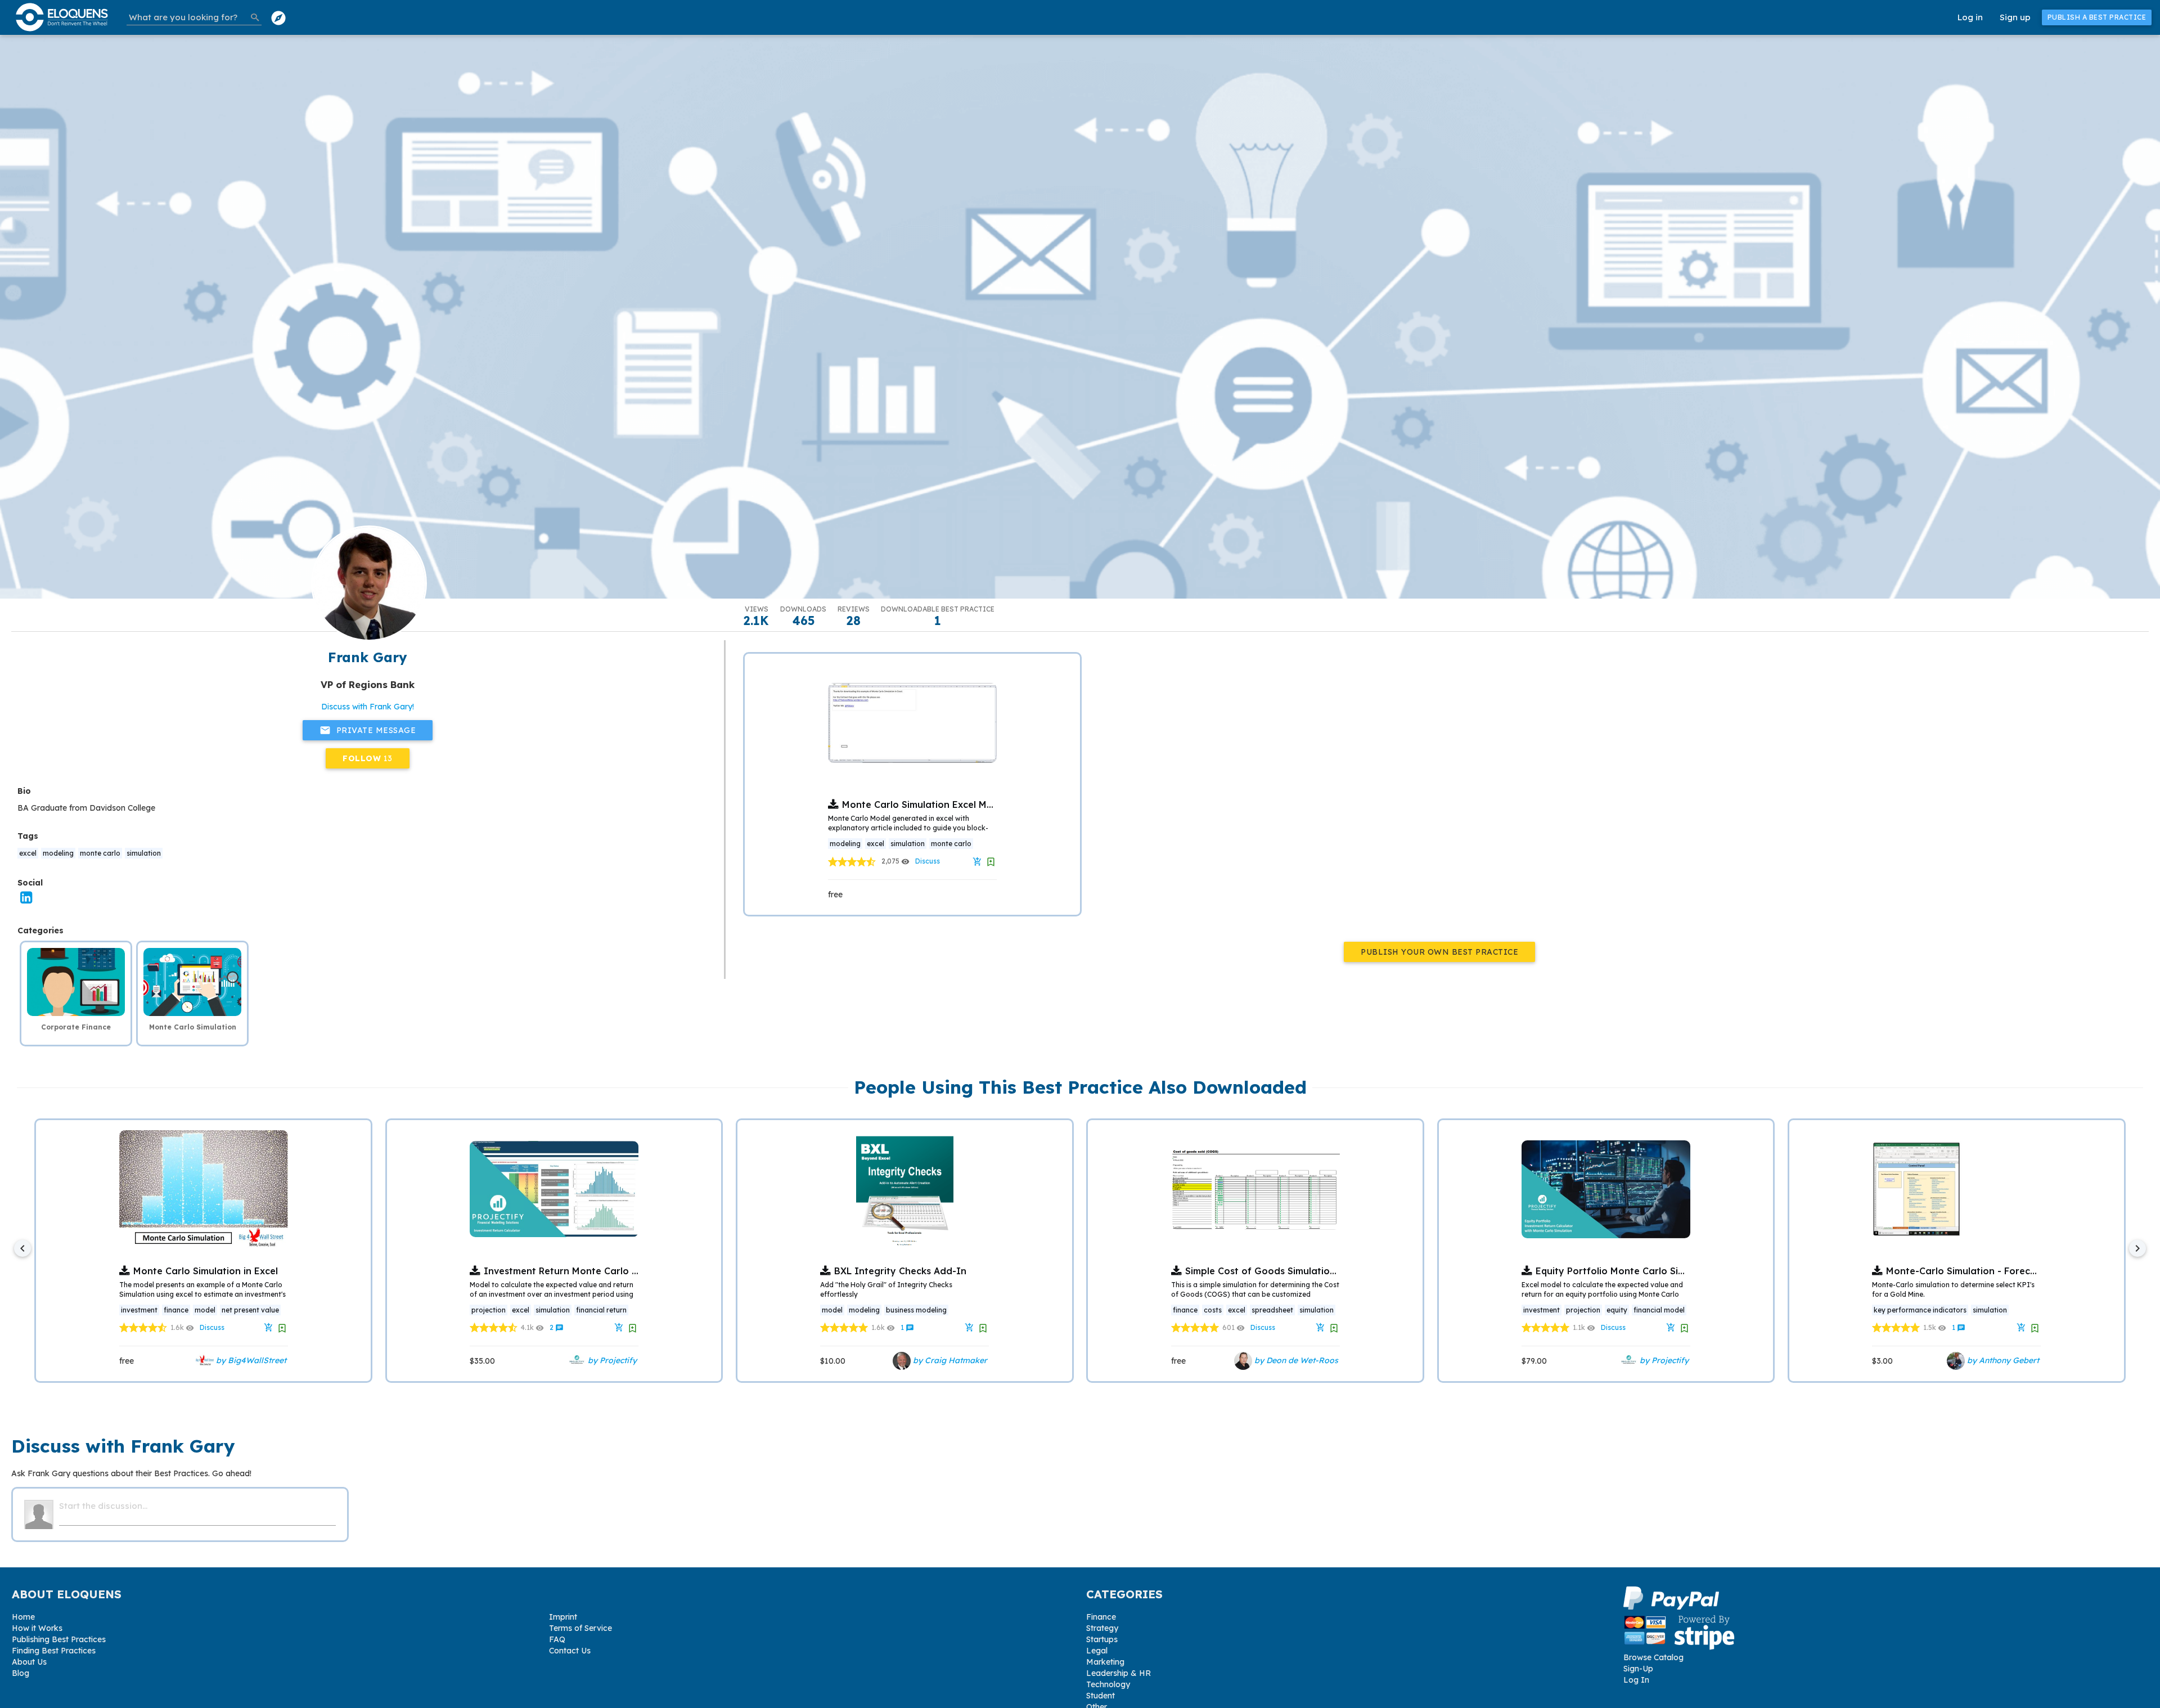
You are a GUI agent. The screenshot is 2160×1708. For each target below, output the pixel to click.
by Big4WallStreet (250, 1360)
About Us (29, 1662)
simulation (144, 853)
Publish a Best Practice (2097, 17)
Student (1101, 1696)
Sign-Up (1638, 1669)
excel (28, 853)
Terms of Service (580, 1628)
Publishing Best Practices (59, 1639)
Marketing (1105, 1662)
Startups (1102, 1639)
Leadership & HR (1119, 1673)
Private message (368, 730)
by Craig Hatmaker (949, 1360)
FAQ (557, 1639)
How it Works (37, 1628)
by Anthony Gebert (2002, 1360)
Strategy (1102, 1628)
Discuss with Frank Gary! (368, 707)
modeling (58, 853)
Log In (1636, 1680)
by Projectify (611, 1360)
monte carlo (100, 853)
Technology (1108, 1684)
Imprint (563, 1617)
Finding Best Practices (54, 1651)
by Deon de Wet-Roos (1295, 1360)
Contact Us (570, 1651)
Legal (1097, 1651)
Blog (21, 1673)
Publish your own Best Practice (1439, 952)
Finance (1101, 1617)
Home (23, 1617)
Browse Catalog (1653, 1657)
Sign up (2015, 17)
